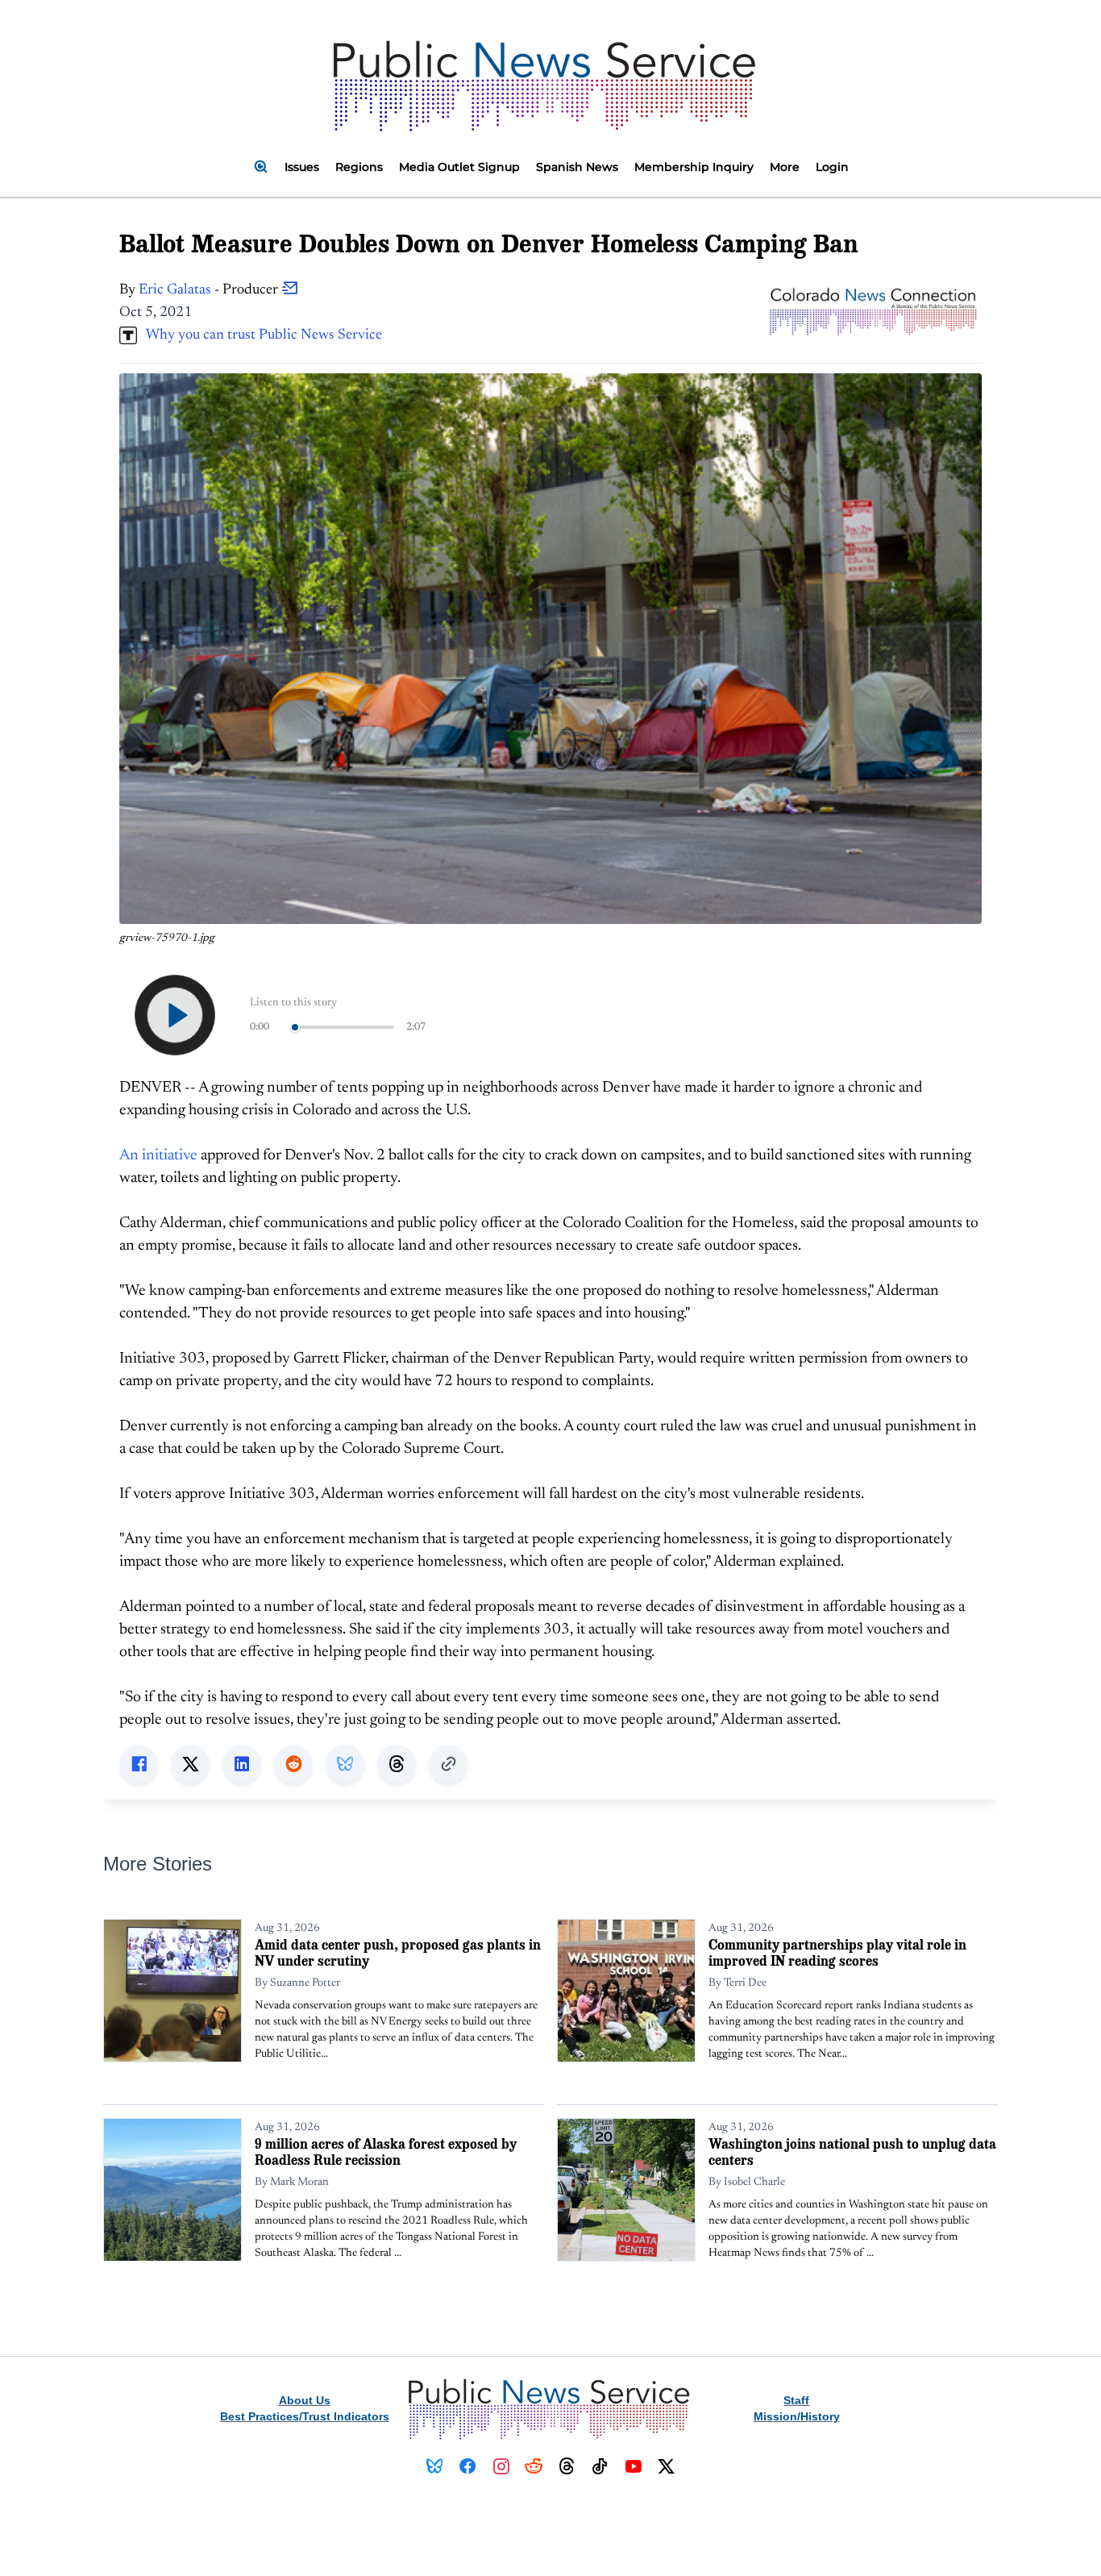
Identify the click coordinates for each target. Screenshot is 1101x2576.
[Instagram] (501, 2466)
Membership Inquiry (694, 167)
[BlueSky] (435, 2466)
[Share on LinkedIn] (242, 1764)
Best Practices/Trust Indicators (305, 2416)
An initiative (158, 1156)
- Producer (210, 290)
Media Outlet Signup (459, 167)
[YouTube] (633, 2466)
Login (832, 167)
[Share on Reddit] (293, 1764)
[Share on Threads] (397, 1764)
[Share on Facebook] (139, 1764)
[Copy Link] (448, 1764)
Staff (796, 2400)
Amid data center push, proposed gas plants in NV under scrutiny (398, 1952)
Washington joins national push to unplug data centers (852, 2152)
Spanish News (577, 167)
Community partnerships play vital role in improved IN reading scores (837, 1952)
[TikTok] (600, 2466)
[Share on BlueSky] (345, 1764)
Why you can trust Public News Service (260, 335)
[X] (666, 2466)
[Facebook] (468, 2466)
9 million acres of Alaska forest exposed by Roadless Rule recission (386, 2152)
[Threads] (567, 2466)
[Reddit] (534, 2466)
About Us (305, 2400)
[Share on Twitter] (190, 1764)
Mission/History (797, 2416)
